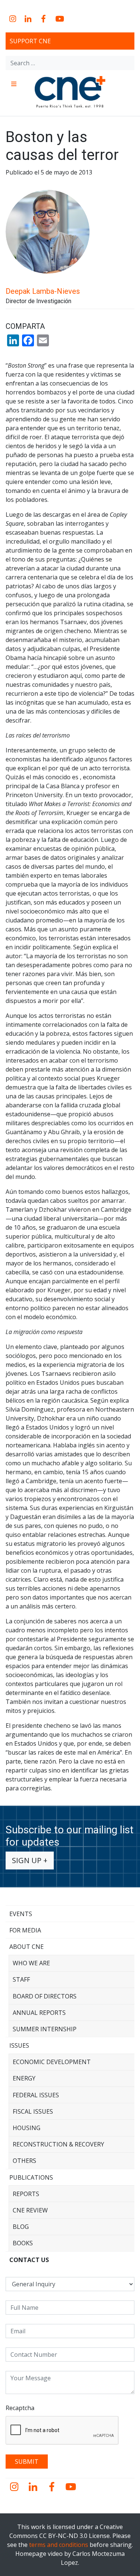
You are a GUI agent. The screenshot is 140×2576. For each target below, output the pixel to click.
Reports (26, 2194)
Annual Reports (39, 2013)
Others (24, 2161)
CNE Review (30, 2210)
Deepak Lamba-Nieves (43, 291)
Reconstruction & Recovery (58, 2144)
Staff (21, 1979)
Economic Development (52, 2062)
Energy (24, 2078)
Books (23, 2243)
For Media (25, 1930)
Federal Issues (36, 2095)
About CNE (27, 1947)
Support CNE (30, 41)
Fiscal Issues (33, 2111)
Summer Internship (45, 2029)
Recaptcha (20, 2408)
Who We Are (31, 1963)
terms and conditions (59, 2545)
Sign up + (30, 1860)
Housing (27, 2128)
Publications (31, 2177)
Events (21, 1914)
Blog (21, 2227)
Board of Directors (45, 1996)
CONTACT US (29, 2260)
